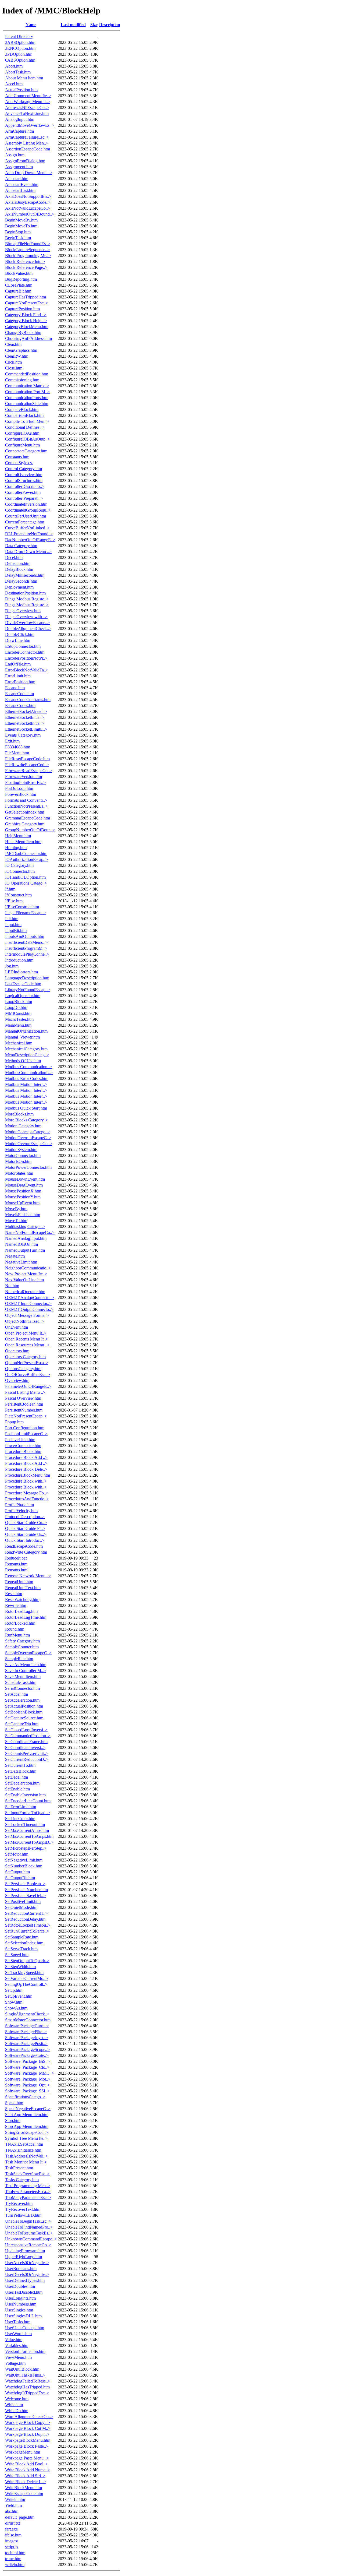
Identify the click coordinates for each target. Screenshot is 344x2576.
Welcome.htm (17, 2399)
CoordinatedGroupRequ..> (28, 510)
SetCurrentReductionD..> (27, 1759)
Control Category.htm (24, 469)
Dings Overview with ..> (26, 617)
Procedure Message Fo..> (27, 1493)
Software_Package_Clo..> (27, 2067)
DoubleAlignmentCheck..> (28, 629)
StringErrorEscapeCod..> (27, 2132)
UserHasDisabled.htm (24, 2292)
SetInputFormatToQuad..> (28, 1813)
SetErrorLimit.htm (21, 1807)
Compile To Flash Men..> (27, 421)
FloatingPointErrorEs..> (25, 782)
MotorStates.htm (19, 1173)
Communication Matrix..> (27, 386)
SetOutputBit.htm (20, 1878)
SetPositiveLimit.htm (23, 1901)
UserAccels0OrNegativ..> (27, 2263)
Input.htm (13, 925)
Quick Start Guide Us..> (26, 1534)
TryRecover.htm (19, 2203)
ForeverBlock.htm (21, 794)
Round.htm (15, 1629)
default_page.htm (20, 2517)
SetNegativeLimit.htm (24, 1860)
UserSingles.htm (19, 2310)
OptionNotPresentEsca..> (27, 1363)
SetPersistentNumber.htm (26, 1890)
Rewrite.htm (16, 1605)
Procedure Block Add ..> (26, 1457)
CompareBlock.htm (22, 409)
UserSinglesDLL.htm (23, 2316)
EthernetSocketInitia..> (25, 717)
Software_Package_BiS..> (28, 2061)
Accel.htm (14, 84)
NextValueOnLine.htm (24, 1280)
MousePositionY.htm (23, 1197)
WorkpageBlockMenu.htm (28, 2440)
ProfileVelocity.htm (21, 1511)
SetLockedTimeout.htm (25, 1824)
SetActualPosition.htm (24, 1706)
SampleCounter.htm (22, 1647)
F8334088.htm (18, 747)
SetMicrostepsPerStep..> (26, 1848)
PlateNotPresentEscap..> (26, 1416)
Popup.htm (14, 1422)
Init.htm (12, 919)
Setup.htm (14, 1990)
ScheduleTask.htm (21, 1682)
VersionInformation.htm (25, 2351)
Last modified (73, 25)
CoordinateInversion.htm (26, 504)
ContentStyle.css (19, 463)
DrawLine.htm (18, 640)
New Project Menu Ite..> (26, 1274)
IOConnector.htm (20, 871)
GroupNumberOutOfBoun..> (30, 830)
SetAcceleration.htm (22, 1700)
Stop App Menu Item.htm (27, 2126)
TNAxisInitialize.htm (23, 2150)
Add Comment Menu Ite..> (28, 96)
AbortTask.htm (18, 72)
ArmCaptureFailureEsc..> (27, 137)
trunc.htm (13, 2559)
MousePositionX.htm (23, 1191)
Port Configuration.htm (25, 1428)
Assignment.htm (19, 167)
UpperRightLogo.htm (24, 2257)
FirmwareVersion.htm (24, 777)
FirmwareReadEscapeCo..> (29, 771)
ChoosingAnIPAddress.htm (28, 338)
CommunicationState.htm (27, 404)
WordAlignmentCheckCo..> (29, 2417)
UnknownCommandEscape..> (31, 2239)
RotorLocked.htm (20, 1623)
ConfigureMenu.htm (22, 445)
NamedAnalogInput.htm (26, 1238)
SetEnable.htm (17, 1789)
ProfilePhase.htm (19, 1505)
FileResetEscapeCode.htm (27, 759)
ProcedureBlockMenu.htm (28, 1475)
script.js (12, 2547)
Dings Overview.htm (23, 611)
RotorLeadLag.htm (21, 1611)
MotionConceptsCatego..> (28, 1132)
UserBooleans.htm (21, 2269)
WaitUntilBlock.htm (22, 2369)
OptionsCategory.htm (23, 1369)
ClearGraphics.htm (21, 350)
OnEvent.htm (17, 1327)
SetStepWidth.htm (20, 1967)
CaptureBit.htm (18, 291)
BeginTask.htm (18, 238)
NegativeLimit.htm (21, 1262)
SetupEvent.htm (19, 1996)
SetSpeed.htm (17, 1955)
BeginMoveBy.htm (21, 220)
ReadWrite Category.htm (26, 1552)
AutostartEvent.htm (22, 184)
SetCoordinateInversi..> (25, 1748)
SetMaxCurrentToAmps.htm (29, 1836)
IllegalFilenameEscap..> (26, 913)
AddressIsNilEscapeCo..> (27, 108)
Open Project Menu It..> (26, 1333)
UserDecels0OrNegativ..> (27, 2274)
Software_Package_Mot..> (28, 2079)
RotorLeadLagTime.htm (26, 1617)
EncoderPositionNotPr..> (26, 658)
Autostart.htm (17, 179)
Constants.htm (17, 457)
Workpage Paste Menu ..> (27, 2458)
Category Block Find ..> (26, 315)
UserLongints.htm (20, 2298)
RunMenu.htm (17, 1635)
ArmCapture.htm (19, 131)
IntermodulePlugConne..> (27, 954)
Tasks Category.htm (22, 2180)
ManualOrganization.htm (26, 1031)
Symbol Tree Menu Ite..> (26, 2138)
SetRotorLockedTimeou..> (28, 1925)
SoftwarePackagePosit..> (26, 2044)
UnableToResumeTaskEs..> (29, 2233)
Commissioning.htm (22, 380)
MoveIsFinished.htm (23, 1215)
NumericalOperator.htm (25, 1292)
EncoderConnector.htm (25, 652)
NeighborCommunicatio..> (28, 1268)
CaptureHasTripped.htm (26, 297)
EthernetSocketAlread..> (26, 711)
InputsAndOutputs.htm (25, 936)
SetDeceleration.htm (22, 1783)
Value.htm (14, 2340)
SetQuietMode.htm (21, 1907)
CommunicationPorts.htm (27, 398)
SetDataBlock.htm (21, 1771)
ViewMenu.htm (18, 2357)
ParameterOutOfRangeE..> (28, 1386)
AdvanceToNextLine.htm (27, 113)
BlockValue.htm (19, 273)
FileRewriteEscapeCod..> (27, 765)
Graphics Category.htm (25, 824)
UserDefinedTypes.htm (25, 2280)
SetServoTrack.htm (21, 1949)
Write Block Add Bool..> (26, 2464)
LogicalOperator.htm (23, 996)
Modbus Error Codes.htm (27, 1078)
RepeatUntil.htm (19, 1582)
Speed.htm (14, 2103)
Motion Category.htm (23, 1126)
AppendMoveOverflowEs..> (30, 125)
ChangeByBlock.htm (23, 332)
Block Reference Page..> (26, 267)
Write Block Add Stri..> (25, 2476)
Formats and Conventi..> (26, 800)
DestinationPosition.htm (25, 593)
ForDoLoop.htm (19, 788)
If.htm (10, 889)
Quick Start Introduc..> (25, 1540)
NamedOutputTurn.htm (25, 1250)
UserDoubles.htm (20, 2286)
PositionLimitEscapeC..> (26, 1434)
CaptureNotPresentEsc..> (27, 303)
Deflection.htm (18, 563)
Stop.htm (13, 2121)
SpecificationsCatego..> (25, 2097)
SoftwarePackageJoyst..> (26, 2038)
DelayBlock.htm (19, 569)
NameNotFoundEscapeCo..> (30, 1232)
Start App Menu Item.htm (27, 2115)
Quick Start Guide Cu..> (26, 1523)
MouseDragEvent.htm (24, 1185)
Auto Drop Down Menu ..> (29, 173)
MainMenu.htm (18, 1025)
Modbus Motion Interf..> (26, 1084)
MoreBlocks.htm (19, 1114)
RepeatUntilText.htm (23, 1588)
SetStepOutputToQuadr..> (27, 1961)
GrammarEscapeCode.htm (28, 818)
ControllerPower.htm (23, 492)
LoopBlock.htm (19, 1002)
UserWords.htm (18, 2334)
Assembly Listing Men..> (27, 143)
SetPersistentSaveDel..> (25, 1896)
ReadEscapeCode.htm (24, 1546)
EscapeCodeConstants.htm (28, 700)
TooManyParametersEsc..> (28, 2197)
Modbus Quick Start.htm (26, 1108)
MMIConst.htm (18, 1013)
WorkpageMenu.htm (23, 2452)
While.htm (14, 2405)
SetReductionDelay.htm (25, 1919)
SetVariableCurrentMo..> (26, 1978)
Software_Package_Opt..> (28, 2085)
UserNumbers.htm (21, 2304)
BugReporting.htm (21, 279)
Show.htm (14, 2002)
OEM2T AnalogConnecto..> (30, 1298)
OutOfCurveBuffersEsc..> (28, 1375)
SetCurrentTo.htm (20, 1765)
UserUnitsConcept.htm (25, 2328)
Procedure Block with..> (26, 1481)
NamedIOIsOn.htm (21, 1244)
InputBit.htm (16, 930)
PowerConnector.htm (23, 1446)
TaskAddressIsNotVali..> (26, 2156)
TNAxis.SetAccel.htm (24, 2144)
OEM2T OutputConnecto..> (29, 1309)
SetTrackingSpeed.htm (24, 1973)
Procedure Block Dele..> (26, 1469)
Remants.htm (16, 1564)
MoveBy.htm (16, 1209)
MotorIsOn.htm (18, 1161)
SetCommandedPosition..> (28, 1736)
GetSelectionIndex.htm (25, 812)
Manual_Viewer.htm (22, 1037)
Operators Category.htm (25, 1357)
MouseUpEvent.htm (22, 1203)
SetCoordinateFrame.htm (26, 1742)
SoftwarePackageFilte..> (26, 2032)
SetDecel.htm (17, 1777)
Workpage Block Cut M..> (28, 2428)
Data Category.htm (21, 546)
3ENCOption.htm (20, 48)
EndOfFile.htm (18, 664)
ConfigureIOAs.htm (22, 433)
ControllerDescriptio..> (25, 486)
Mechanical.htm (19, 1043)
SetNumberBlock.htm (24, 1866)
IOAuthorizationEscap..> (26, 859)
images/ (12, 2541)
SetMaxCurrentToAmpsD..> (29, 1842)
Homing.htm (16, 848)
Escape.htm (15, 688)
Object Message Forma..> (27, 1315)
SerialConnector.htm (22, 1688)
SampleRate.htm (19, 1659)
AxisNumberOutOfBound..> (30, 214)
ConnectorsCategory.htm (26, 451)
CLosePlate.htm (19, 285)
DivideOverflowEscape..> (27, 623)
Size (94, 25)
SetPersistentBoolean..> (25, 1884)
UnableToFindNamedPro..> (29, 2227)
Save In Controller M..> (25, 1671)
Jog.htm (12, 966)
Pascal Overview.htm (23, 1398)
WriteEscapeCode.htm (24, 2494)
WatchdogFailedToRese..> (28, 2381)
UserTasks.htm (18, 2322)
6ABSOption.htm (20, 60)
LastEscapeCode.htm (23, 984)
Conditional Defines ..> (25, 427)
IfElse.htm (14, 901)
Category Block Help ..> (26, 321)
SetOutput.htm (17, 1872)
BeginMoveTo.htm (21, 226)
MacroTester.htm (19, 1019)
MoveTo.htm (16, 1221)
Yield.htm (13, 2505)
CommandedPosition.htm (27, 374)
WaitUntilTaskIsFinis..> (25, 2375)
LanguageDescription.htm (27, 978)
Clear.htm (13, 344)
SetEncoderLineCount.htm (28, 1801)
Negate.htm (15, 1256)
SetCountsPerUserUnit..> (27, 1753)
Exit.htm (12, 741)
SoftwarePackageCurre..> (27, 2026)
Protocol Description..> (25, 1517)
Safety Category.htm (22, 1641)
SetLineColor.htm (20, 1819)
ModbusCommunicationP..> (29, 1073)
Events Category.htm (23, 735)
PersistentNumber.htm (24, 1410)
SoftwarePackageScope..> (27, 2049)
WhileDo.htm (17, 2411)
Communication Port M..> (27, 392)
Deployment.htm (19, 587)
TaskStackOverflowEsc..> (27, 2174)
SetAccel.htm (17, 1694)
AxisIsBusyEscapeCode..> (28, 202)
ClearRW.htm (17, 356)
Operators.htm (17, 1351)
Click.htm (13, 362)
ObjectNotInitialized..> (25, 1321)
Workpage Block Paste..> (27, 2446)
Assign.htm (15, 155)
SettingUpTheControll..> (26, 1984)
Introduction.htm (19, 960)
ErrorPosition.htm (20, 682)
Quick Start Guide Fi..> (25, 1528)
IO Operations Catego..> (26, 883)
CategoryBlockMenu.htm (27, 327)
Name (31, 25)
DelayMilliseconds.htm (25, 575)
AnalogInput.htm (20, 119)
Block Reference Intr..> (25, 261)
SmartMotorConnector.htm (28, 2020)
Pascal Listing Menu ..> (25, 1392)
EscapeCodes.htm (20, 705)
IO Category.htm (19, 865)
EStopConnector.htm (23, 646)
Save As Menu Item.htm (26, 1665)
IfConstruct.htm (18, 895)
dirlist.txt (12, 2523)
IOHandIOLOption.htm (25, 877)
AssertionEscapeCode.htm (28, 149)
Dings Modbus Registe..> (27, 599)
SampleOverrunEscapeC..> (28, 1653)
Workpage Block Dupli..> (27, 2434)
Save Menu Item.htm (23, 1676)
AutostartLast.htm (20, 190)
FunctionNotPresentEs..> (26, 806)
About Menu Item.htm (24, 78)
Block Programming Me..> (28, 256)
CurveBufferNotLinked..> (27, 528)
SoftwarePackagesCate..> (27, 2055)
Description (110, 25)
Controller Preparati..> (24, 498)
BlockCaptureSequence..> (27, 250)
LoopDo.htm (16, 1007)
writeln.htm (15, 2565)
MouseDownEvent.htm (25, 1179)
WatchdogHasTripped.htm (27, 2387)
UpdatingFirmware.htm (25, 2251)
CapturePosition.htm (22, 309)
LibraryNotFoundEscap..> (28, 990)
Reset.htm (14, 1594)
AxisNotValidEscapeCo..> (28, 208)
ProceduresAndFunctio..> (27, 1499)
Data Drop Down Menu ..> (28, 552)
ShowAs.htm (16, 2008)
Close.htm (14, 368)
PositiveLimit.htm (20, 1440)
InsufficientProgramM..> (26, 948)
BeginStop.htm (18, 232)
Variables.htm (17, 2346)
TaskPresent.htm (19, 2168)
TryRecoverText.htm (23, 2209)
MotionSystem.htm (21, 1150)
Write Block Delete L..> (26, 2482)
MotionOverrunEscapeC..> (28, 1138)
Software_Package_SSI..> (27, 2091)
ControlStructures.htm (24, 481)
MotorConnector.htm (23, 1155)
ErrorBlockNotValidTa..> (27, 670)
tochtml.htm (15, 2553)
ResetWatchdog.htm (22, 1600)
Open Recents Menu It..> (27, 1339)
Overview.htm (17, 1380)
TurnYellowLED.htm (23, 2215)
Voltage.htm (15, 2363)
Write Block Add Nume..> (28, 2470)
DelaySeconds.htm (21, 581)
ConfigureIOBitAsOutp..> (28, 439)
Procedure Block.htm (23, 1451)
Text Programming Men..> (28, 2186)
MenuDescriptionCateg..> (27, 1055)
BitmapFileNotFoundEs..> (28, 244)
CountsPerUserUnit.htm (26, 516)
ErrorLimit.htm (18, 676)
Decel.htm (14, 557)
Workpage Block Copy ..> (28, 2422)
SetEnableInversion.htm (25, 1795)
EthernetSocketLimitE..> (26, 729)
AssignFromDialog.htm (25, 161)
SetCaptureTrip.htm (22, 1724)
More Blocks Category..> (27, 1120)
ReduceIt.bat (16, 1558)
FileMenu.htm (17, 753)
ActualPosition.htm (21, 90)
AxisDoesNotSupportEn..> (28, 196)
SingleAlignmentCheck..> (27, 2014)
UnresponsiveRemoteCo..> (28, 2245)
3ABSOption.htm (20, 42)
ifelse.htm (13, 2535)
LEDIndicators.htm (21, 972)
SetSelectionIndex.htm (24, 1943)
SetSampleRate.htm (22, 1937)
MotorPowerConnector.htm (28, 1167)
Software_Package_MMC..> (30, 2073)
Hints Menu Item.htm (23, 842)
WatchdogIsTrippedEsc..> (27, 2393)
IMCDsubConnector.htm (26, 854)
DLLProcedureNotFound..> (29, 534)
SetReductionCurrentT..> (26, 1913)
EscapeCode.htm (19, 694)
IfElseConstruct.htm (22, 907)
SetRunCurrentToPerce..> (27, 1931)
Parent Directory (19, 36)
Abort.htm (14, 66)
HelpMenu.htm (18, 836)
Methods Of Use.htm (23, 1061)
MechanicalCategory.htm (26, 1049)
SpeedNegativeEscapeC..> (28, 2109)
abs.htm (12, 2511)
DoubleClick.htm (20, 634)
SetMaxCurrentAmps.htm (27, 1830)
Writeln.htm (15, 2499)
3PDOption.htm (19, 54)
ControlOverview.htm (24, 475)
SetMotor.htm (17, 1854)
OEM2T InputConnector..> (28, 1303)
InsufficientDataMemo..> (26, 942)
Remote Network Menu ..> (28, 1576)
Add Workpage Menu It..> (28, 102)
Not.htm (12, 1286)
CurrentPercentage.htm (25, 522)
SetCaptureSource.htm (24, 1718)
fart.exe (11, 2529)
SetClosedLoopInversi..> (26, 1730)
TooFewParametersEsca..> (28, 2192)
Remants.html (17, 1570)
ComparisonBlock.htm (24, 415)
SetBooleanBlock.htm (24, 1712)
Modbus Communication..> (28, 1067)
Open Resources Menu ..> (27, 1345)
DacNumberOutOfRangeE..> (30, 540)
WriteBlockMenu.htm (24, 2488)
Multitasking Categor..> (25, 1227)
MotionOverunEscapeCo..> (29, 1144)
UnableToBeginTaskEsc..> (28, 2221)
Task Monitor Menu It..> (26, 2162)
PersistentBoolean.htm (24, 1404)
